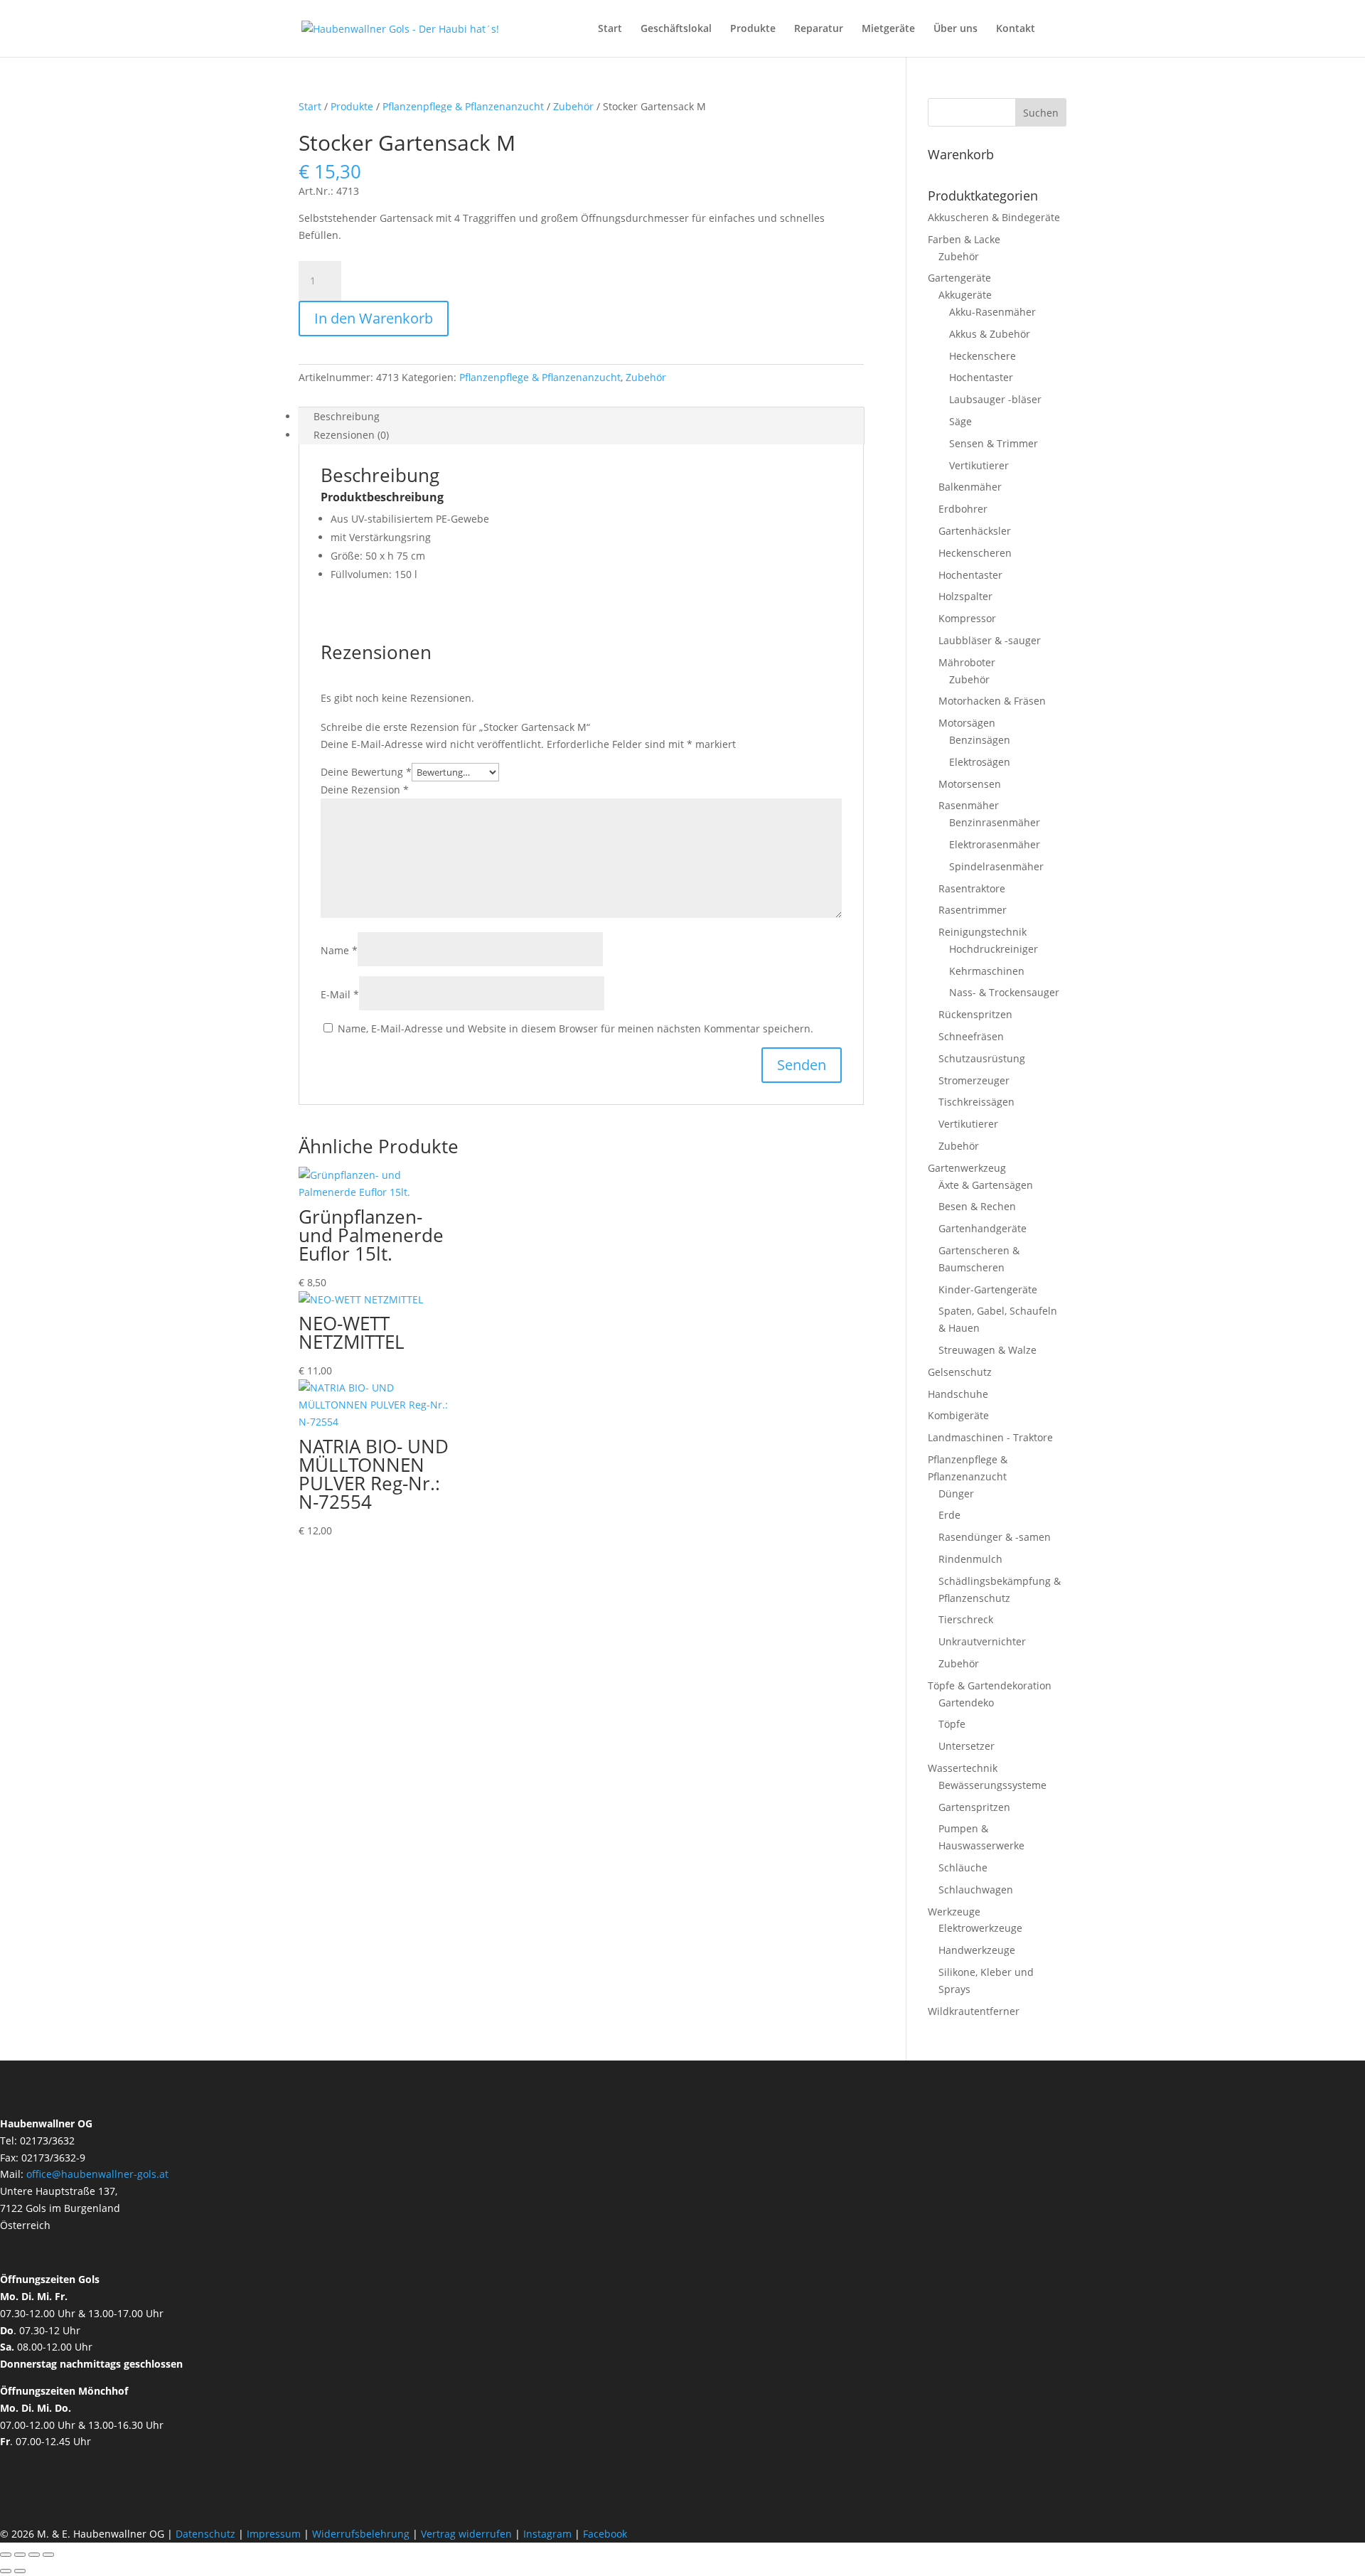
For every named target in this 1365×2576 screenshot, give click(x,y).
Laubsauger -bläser (995, 399)
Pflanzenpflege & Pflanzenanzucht (463, 106)
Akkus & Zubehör (990, 334)
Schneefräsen (971, 1036)
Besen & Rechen (977, 1206)
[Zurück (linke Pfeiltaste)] (6, 2571)
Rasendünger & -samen (995, 1537)
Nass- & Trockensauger (1004, 992)
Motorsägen (967, 723)
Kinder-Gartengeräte (988, 1289)
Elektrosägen (980, 762)
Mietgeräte (888, 29)
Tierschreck (966, 1619)
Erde (949, 1515)
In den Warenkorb (374, 318)
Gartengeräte (959, 278)
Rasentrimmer (973, 910)
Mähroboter (967, 662)
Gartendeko (966, 1703)
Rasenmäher (969, 805)
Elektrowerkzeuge (980, 1928)
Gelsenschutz (960, 1372)
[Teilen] (34, 2555)
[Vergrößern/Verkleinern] (6, 2555)
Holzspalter (965, 596)
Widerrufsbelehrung (361, 2534)
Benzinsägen (980, 740)
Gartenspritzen (974, 1807)
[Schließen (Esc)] (48, 2555)
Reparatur (819, 29)
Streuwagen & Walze (987, 1350)
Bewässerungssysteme (992, 1785)
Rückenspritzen (975, 1014)
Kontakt (1016, 29)
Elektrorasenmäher (995, 844)
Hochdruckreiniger (994, 949)
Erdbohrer (963, 509)
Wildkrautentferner (974, 2011)
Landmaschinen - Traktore (990, 1437)
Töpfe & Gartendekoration (990, 1685)
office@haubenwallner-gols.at (97, 2174)
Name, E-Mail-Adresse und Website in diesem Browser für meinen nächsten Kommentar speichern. (576, 1028)
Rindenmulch (970, 1559)
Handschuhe (958, 1394)
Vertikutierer (979, 465)
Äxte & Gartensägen (986, 1185)
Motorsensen (970, 784)
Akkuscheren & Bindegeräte (994, 217)
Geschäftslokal (676, 29)
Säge (960, 421)
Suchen (1041, 113)
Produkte (753, 29)
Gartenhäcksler (975, 531)
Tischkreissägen (976, 1102)
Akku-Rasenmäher (992, 312)
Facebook (605, 2534)
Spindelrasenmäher (996, 866)
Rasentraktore (972, 888)
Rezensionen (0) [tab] (351, 435)
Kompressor (967, 618)
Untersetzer (967, 1746)
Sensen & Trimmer (994, 443)
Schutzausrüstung (982, 1058)
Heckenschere (983, 356)
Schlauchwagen (976, 1890)
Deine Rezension (365, 790)
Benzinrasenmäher (995, 822)
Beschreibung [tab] (347, 416)
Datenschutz (207, 2534)
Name (339, 950)
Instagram (547, 2534)
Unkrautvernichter (982, 1641)
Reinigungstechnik (983, 932)
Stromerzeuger (974, 1080)
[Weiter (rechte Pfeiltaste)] (20, 2571)
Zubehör (573, 106)
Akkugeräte (965, 295)
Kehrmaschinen (987, 971)
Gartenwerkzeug (967, 1168)
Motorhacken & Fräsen (992, 701)
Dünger (956, 1493)
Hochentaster (981, 377)
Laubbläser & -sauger (990, 640)
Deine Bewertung (366, 772)
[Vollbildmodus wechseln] (20, 2555)
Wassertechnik (963, 1768)
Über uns (955, 29)
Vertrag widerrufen (466, 2534)
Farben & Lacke (964, 239)
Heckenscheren (975, 553)
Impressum (274, 2534)
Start (610, 29)
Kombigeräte (958, 1415)
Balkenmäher (970, 487)
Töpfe (952, 1724)
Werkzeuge (954, 1912)
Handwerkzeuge (977, 1950)
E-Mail (340, 994)
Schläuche (963, 1867)
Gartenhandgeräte (983, 1228)
